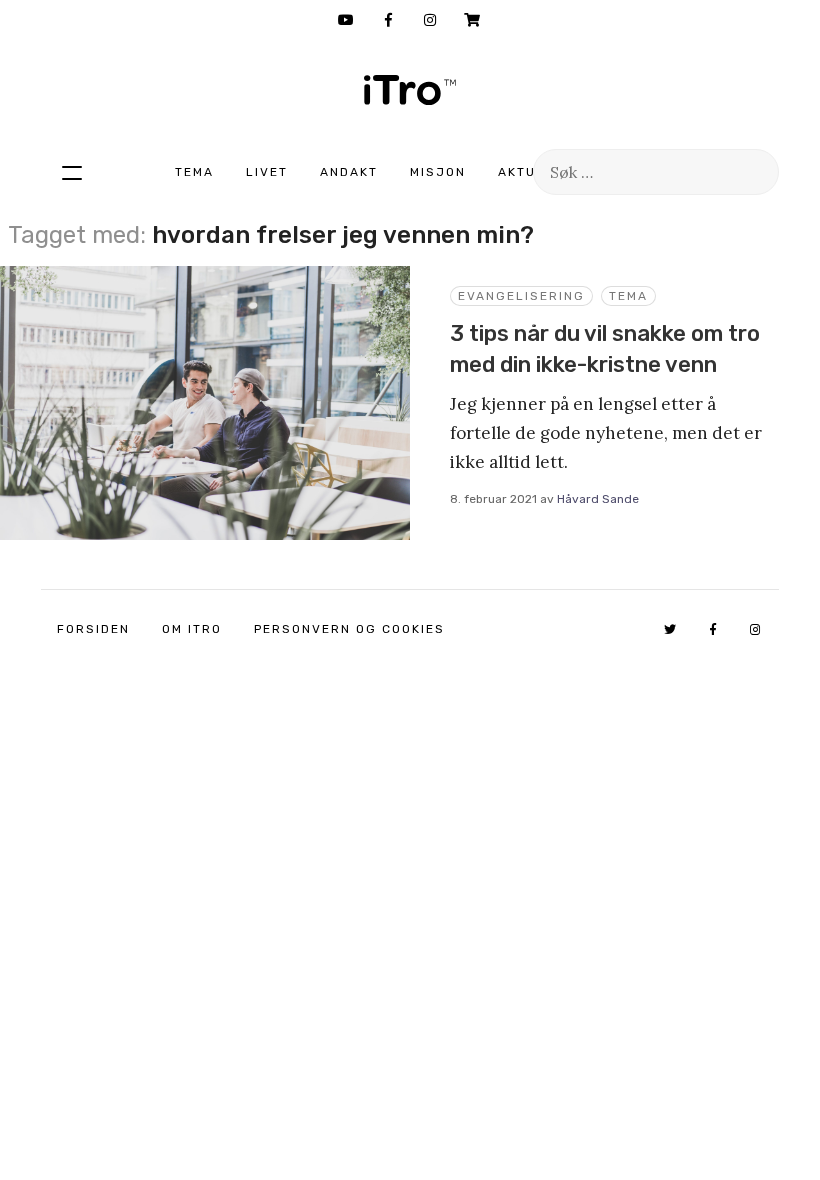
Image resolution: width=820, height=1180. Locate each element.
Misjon (438, 172)
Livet (267, 172)
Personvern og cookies (349, 629)
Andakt (349, 172)
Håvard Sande (598, 499)
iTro (410, 90)
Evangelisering (521, 296)
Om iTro (192, 629)
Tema (194, 172)
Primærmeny (72, 172)
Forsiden (93, 629)
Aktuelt (530, 172)
